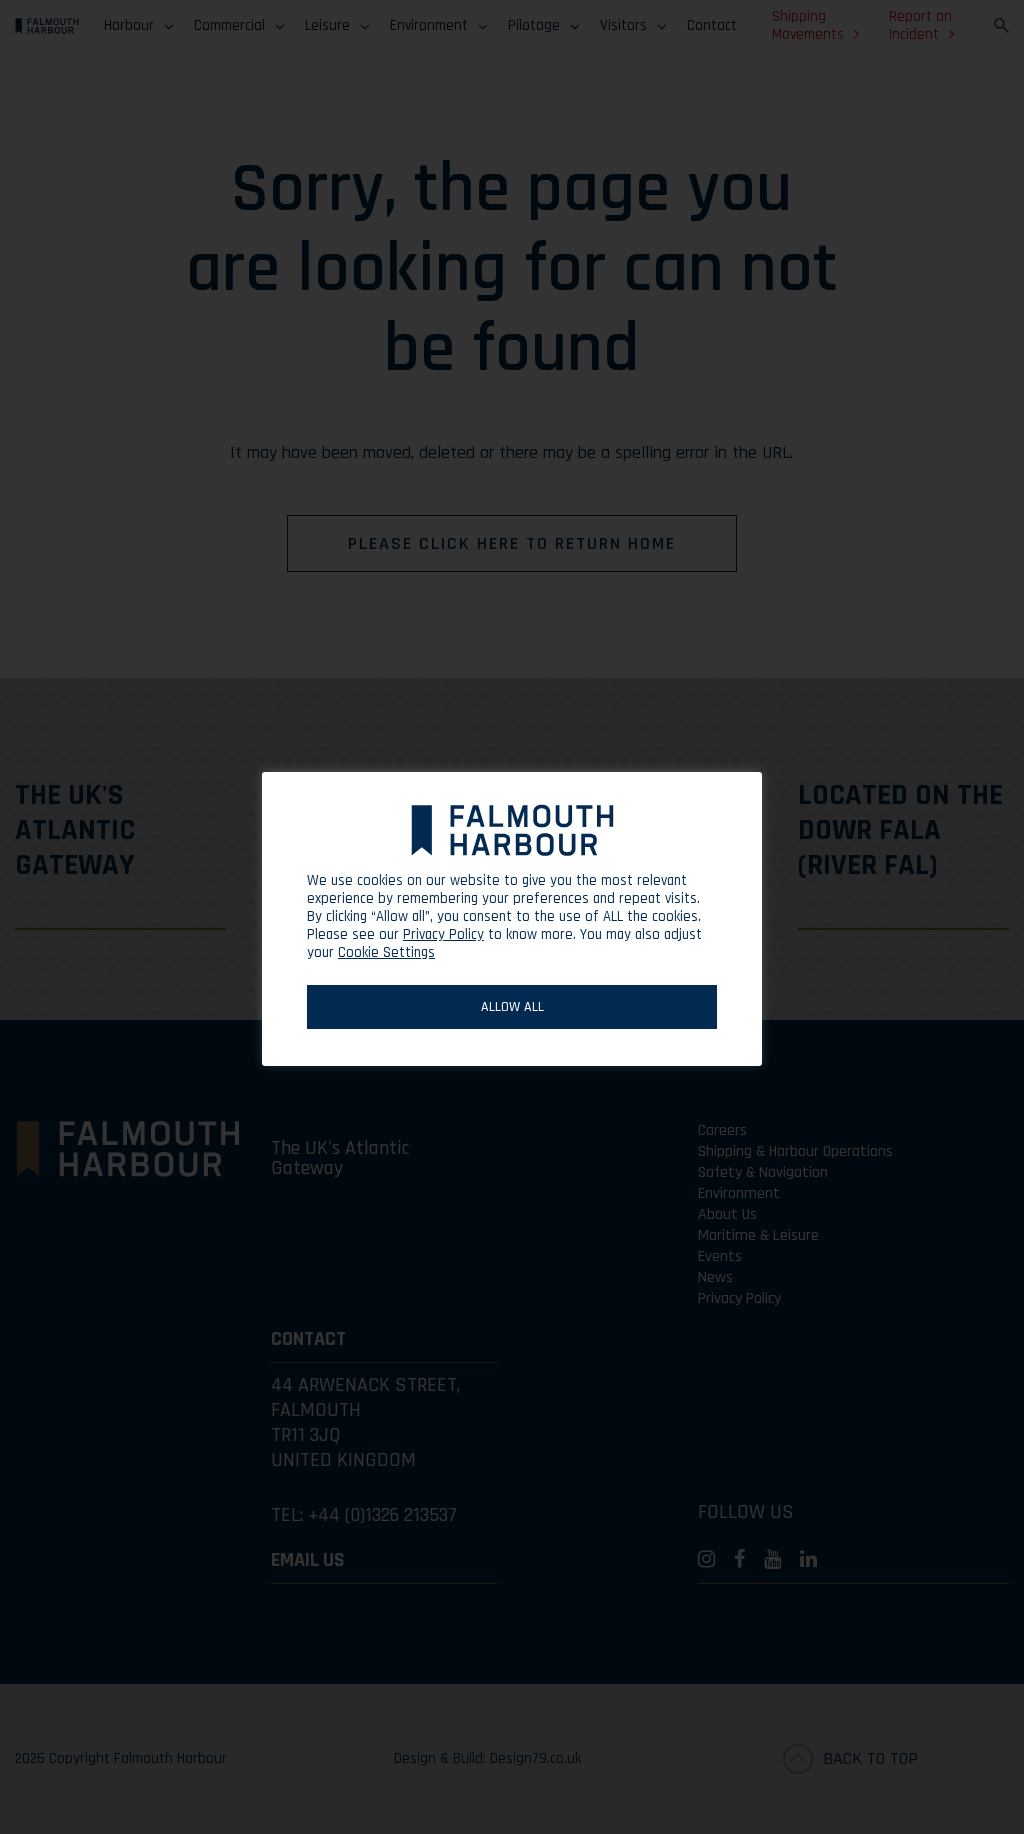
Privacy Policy (443, 935)
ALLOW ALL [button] (512, 1007)
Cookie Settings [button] (386, 952)
